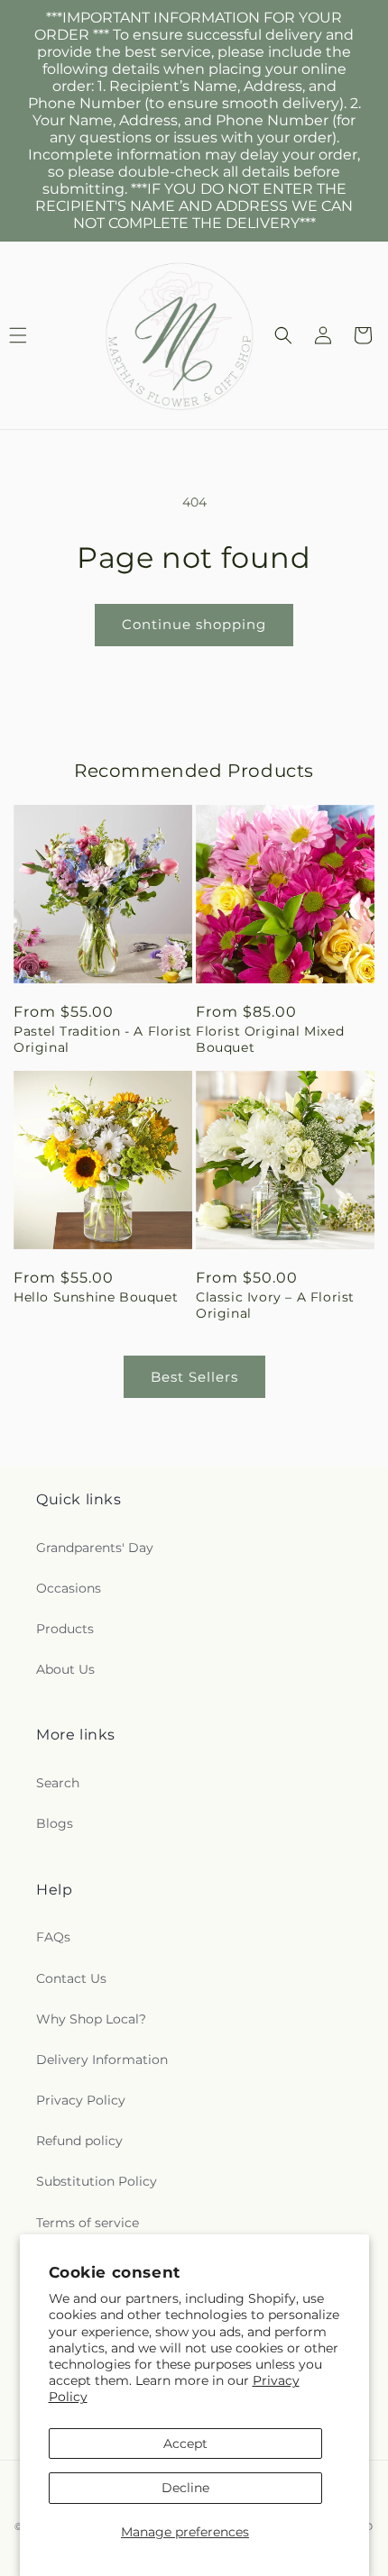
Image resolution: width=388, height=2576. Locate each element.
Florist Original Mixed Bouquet (270, 1039)
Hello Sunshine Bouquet (96, 1297)
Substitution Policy (97, 2181)
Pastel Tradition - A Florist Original (103, 1039)
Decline (185, 2488)
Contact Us (71, 1978)
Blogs (55, 1823)
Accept (185, 2444)
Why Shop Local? (91, 2019)
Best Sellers (194, 1377)
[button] (283, 335)
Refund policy (79, 2141)
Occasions (69, 1588)
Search (58, 1783)
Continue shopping (194, 624)
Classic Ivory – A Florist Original (275, 1305)
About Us (65, 1669)
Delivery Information (102, 2060)
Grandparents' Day (95, 1548)
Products (65, 1629)
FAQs (53, 1937)
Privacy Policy (81, 2100)
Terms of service (88, 2223)
